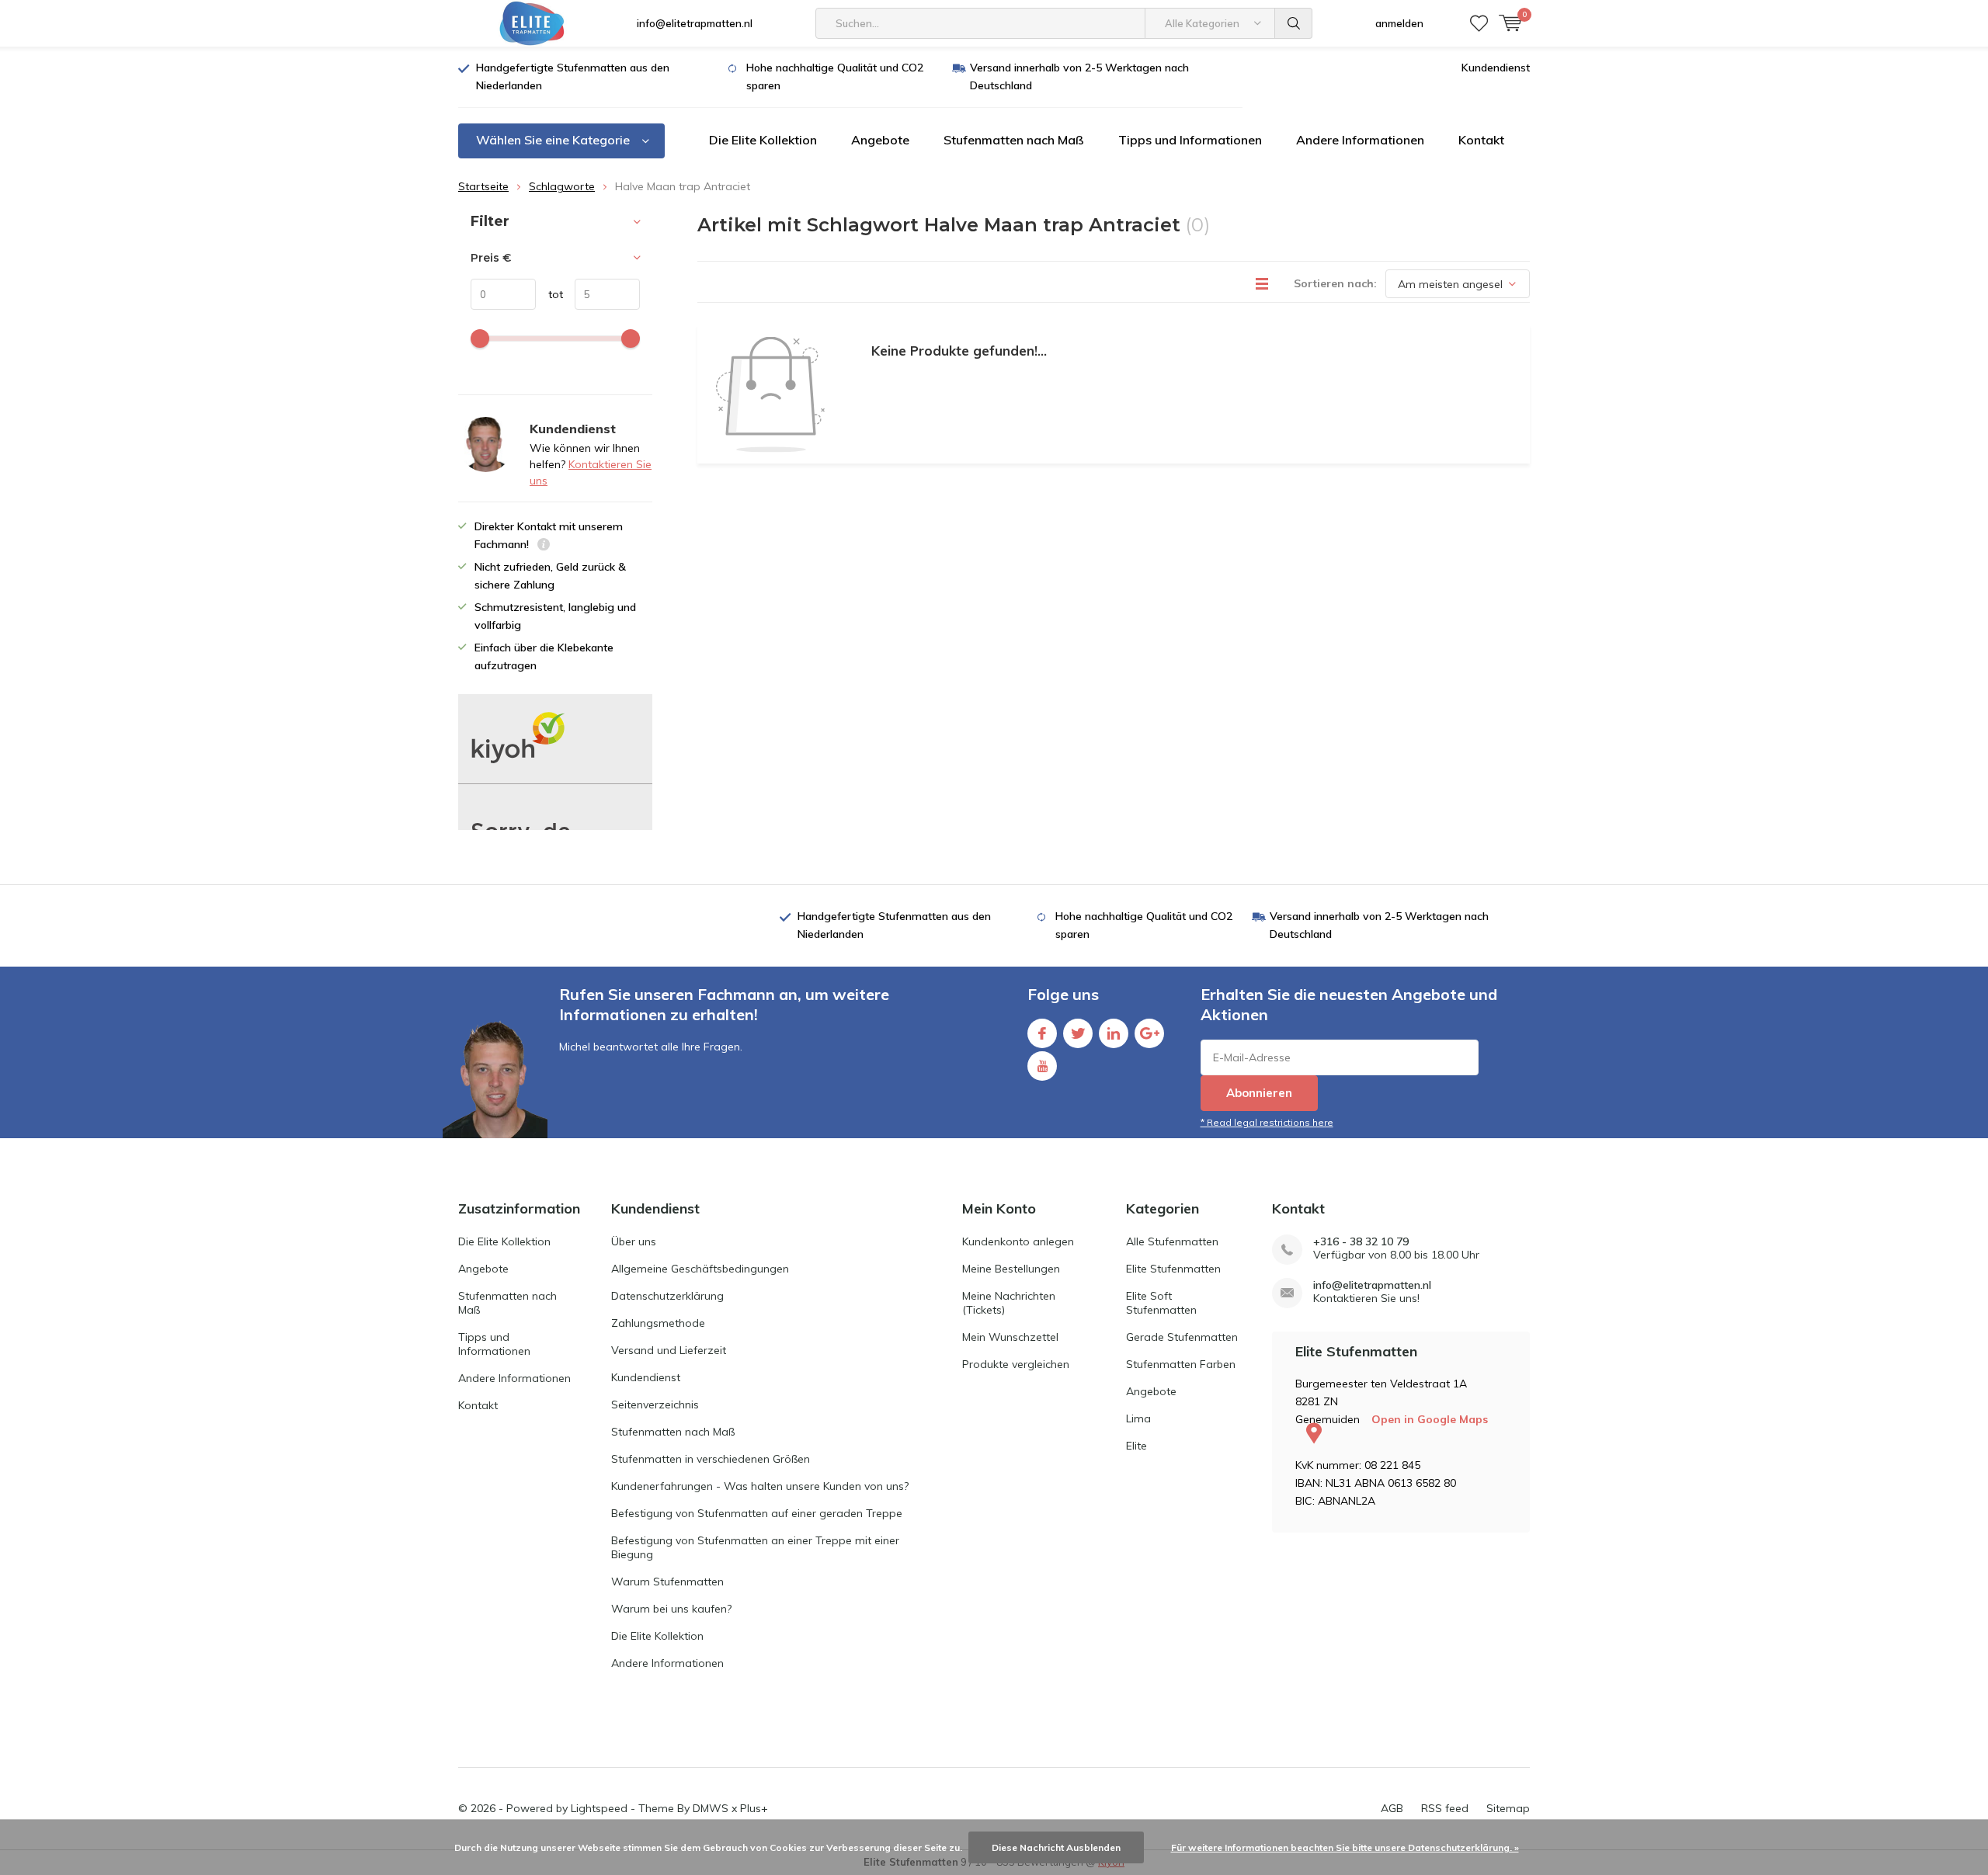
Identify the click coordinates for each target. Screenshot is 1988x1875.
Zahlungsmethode (658, 1323)
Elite (1136, 1446)
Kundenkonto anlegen (1018, 1241)
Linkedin (1114, 1033)
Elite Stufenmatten (1173, 1269)
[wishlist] (1479, 23)
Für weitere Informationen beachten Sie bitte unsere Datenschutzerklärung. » (1345, 1847)
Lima (1138, 1418)
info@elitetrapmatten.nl (695, 23)
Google (1149, 1033)
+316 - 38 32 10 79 (1361, 1242)
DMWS (711, 1808)
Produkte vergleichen (1016, 1364)
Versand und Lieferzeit (669, 1350)
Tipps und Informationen (1190, 140)
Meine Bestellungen (1011, 1269)
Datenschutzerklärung (667, 1296)
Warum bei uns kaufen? (671, 1609)
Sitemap (1508, 1808)
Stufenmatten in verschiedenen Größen (711, 1459)
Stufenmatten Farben (1181, 1364)
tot (549, 294)
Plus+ (754, 1808)
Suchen (1294, 23)
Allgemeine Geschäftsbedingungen (700, 1269)
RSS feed (1445, 1808)
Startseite (483, 186)
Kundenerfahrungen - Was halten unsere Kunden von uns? (760, 1486)
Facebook (1042, 1033)
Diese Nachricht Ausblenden (1056, 1847)
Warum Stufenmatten (667, 1582)
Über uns (634, 1241)
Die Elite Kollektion (763, 140)
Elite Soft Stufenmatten (1161, 1303)
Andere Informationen (1360, 140)
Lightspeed (599, 1808)
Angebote (880, 140)
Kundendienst (1496, 68)
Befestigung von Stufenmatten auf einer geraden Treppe (757, 1513)
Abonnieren (1259, 1093)
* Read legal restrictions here (1267, 1122)
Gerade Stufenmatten (1182, 1337)
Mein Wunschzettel (1010, 1337)
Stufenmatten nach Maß (1014, 140)
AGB (1392, 1808)
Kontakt (1481, 140)
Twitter (1078, 1033)
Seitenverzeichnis (655, 1405)
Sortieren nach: (1335, 283)
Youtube (1042, 1066)
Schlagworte (562, 186)
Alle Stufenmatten (1172, 1241)
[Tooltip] (544, 546)
